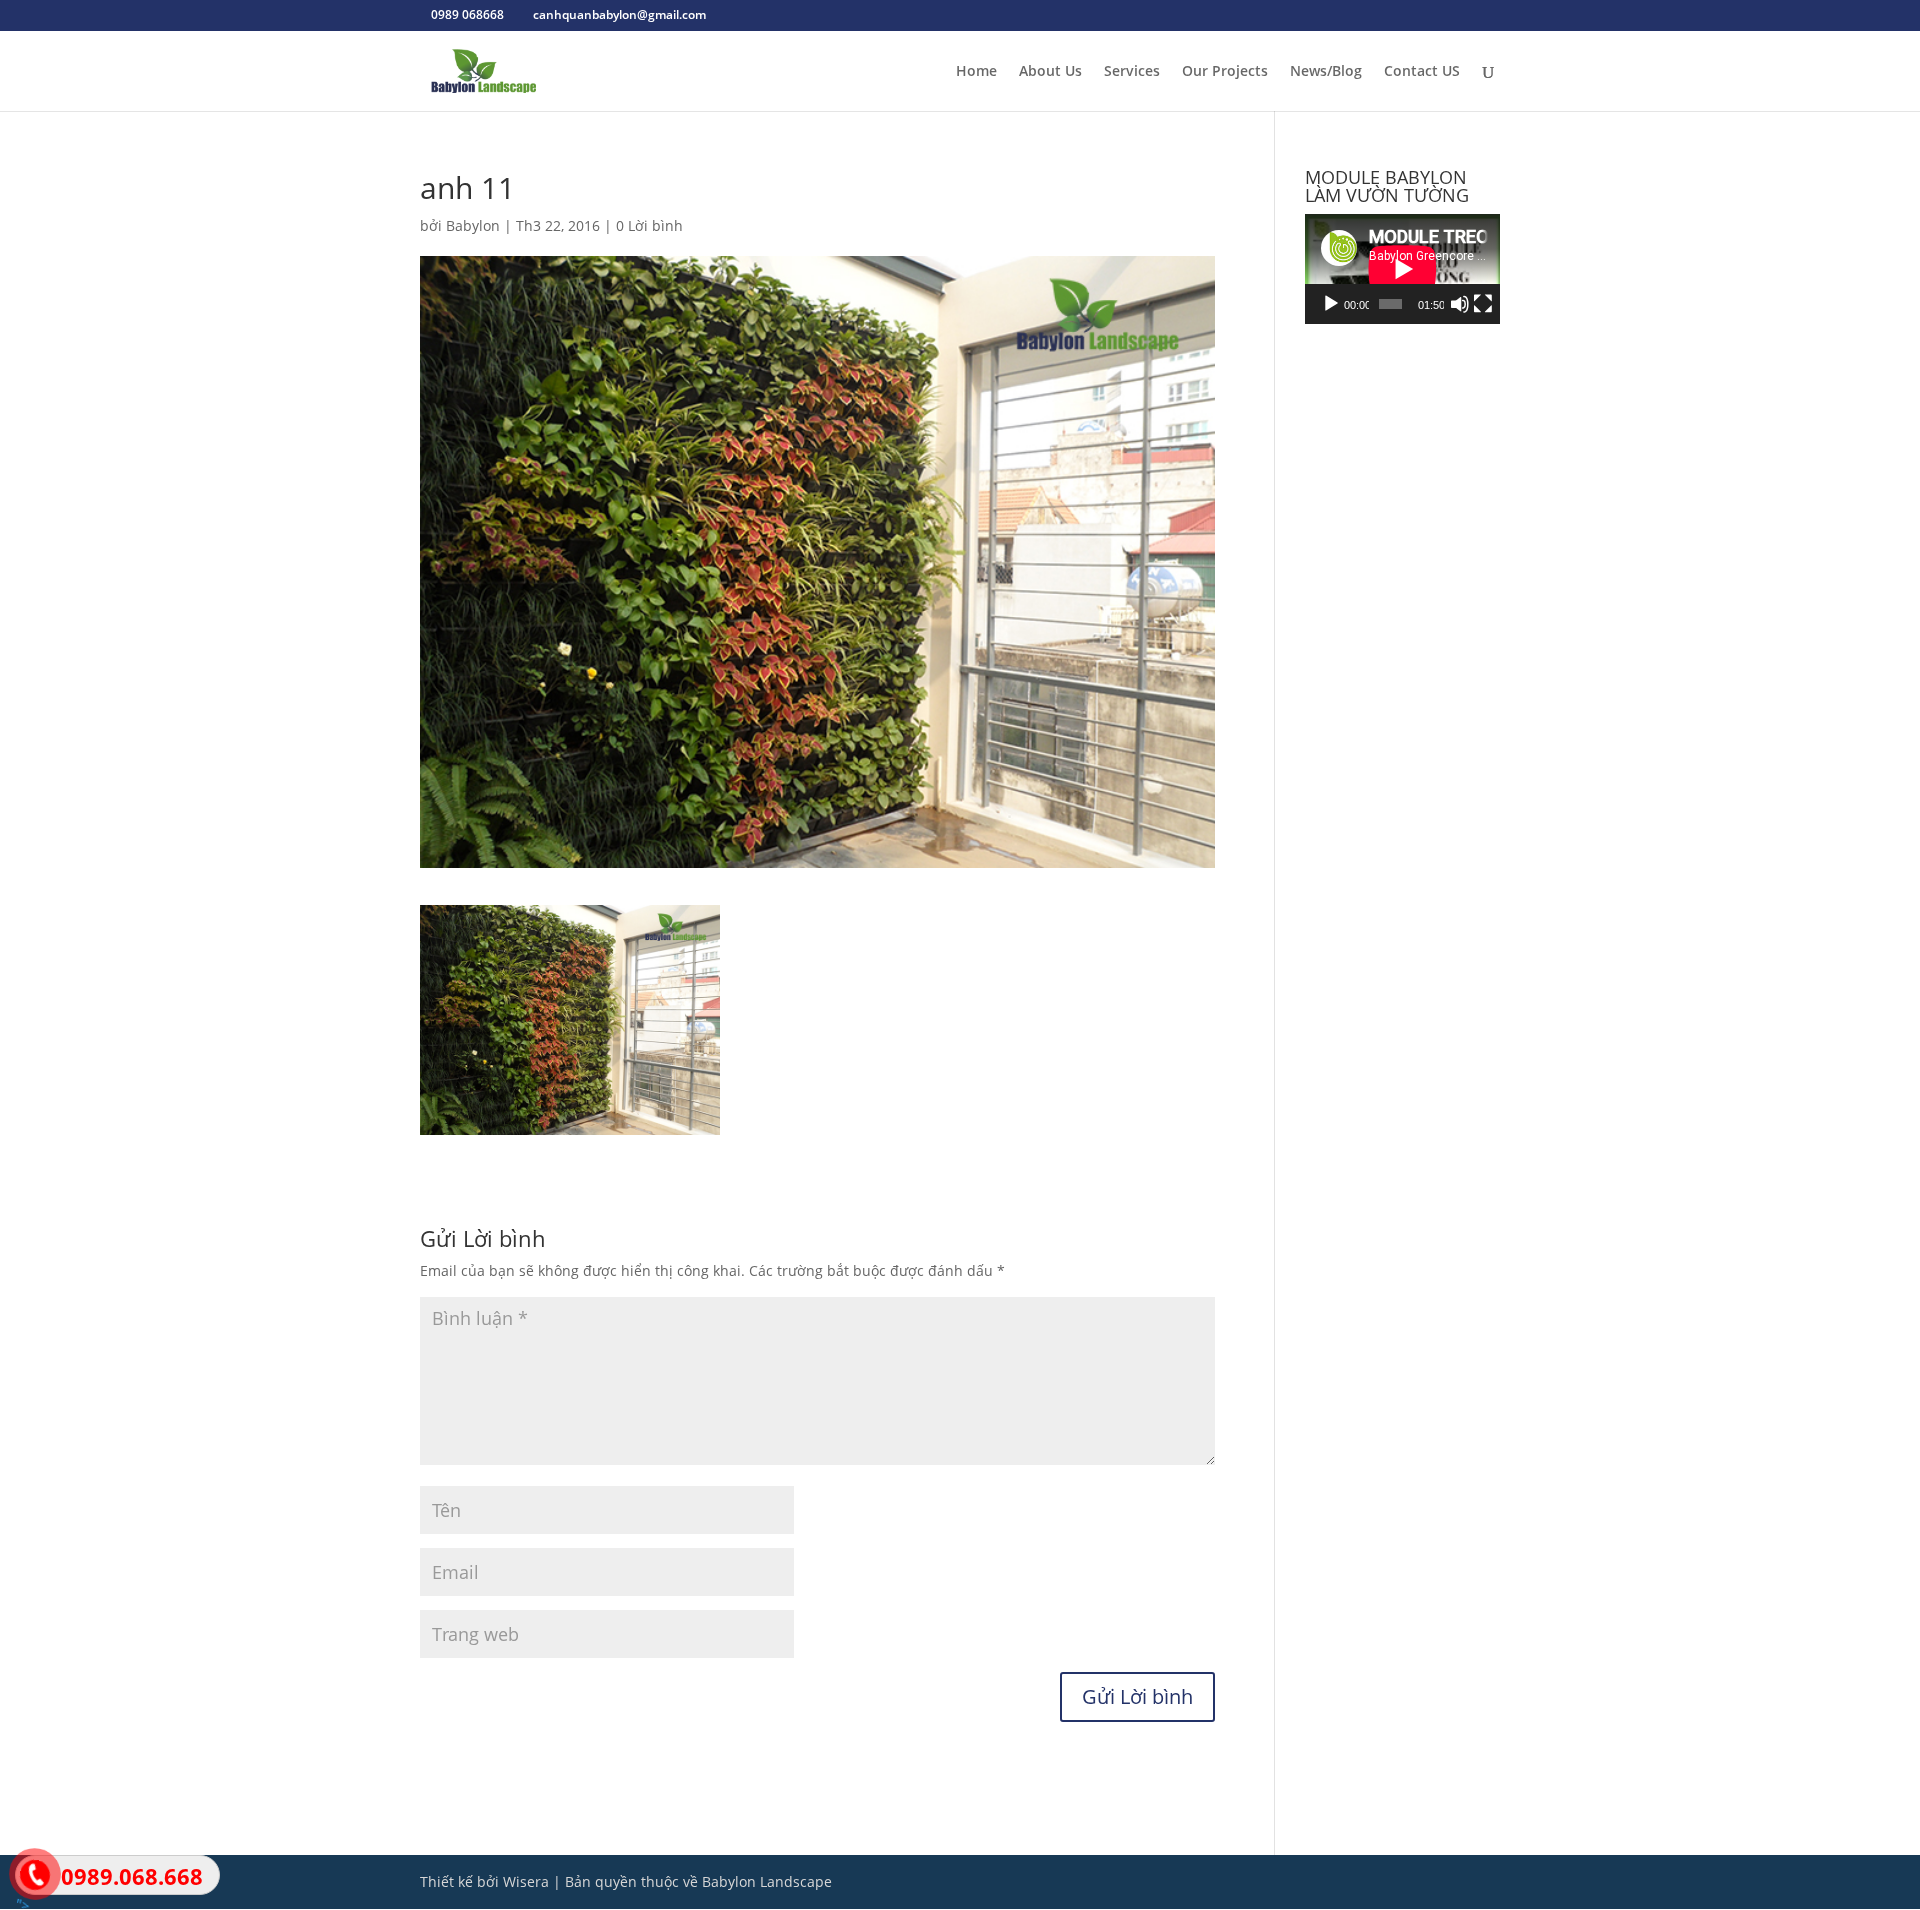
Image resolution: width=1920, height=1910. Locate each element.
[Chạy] (1331, 304)
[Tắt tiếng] (1460, 304)
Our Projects (1225, 72)
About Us (1050, 72)
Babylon (473, 225)
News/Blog (1326, 72)
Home (976, 72)
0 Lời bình (649, 225)
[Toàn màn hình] (1483, 304)
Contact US (1422, 72)
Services (1132, 72)
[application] (1402, 269)
